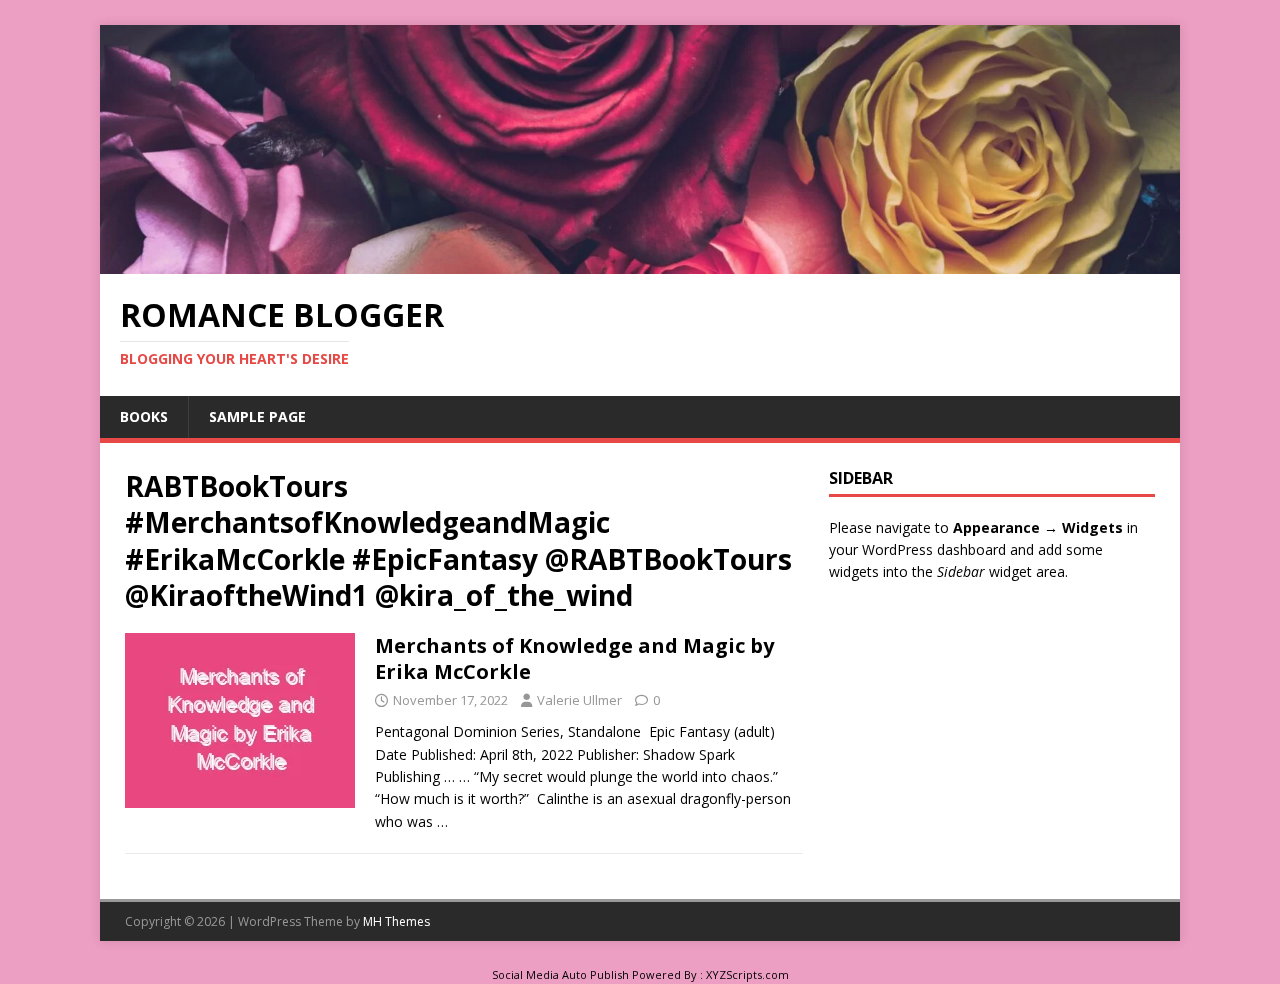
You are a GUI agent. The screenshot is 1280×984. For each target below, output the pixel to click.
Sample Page (257, 416)
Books (144, 416)
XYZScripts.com (747, 974)
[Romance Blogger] (640, 262)
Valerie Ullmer (579, 700)
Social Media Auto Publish (560, 974)
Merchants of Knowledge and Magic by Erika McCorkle (574, 658)
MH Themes (396, 921)
